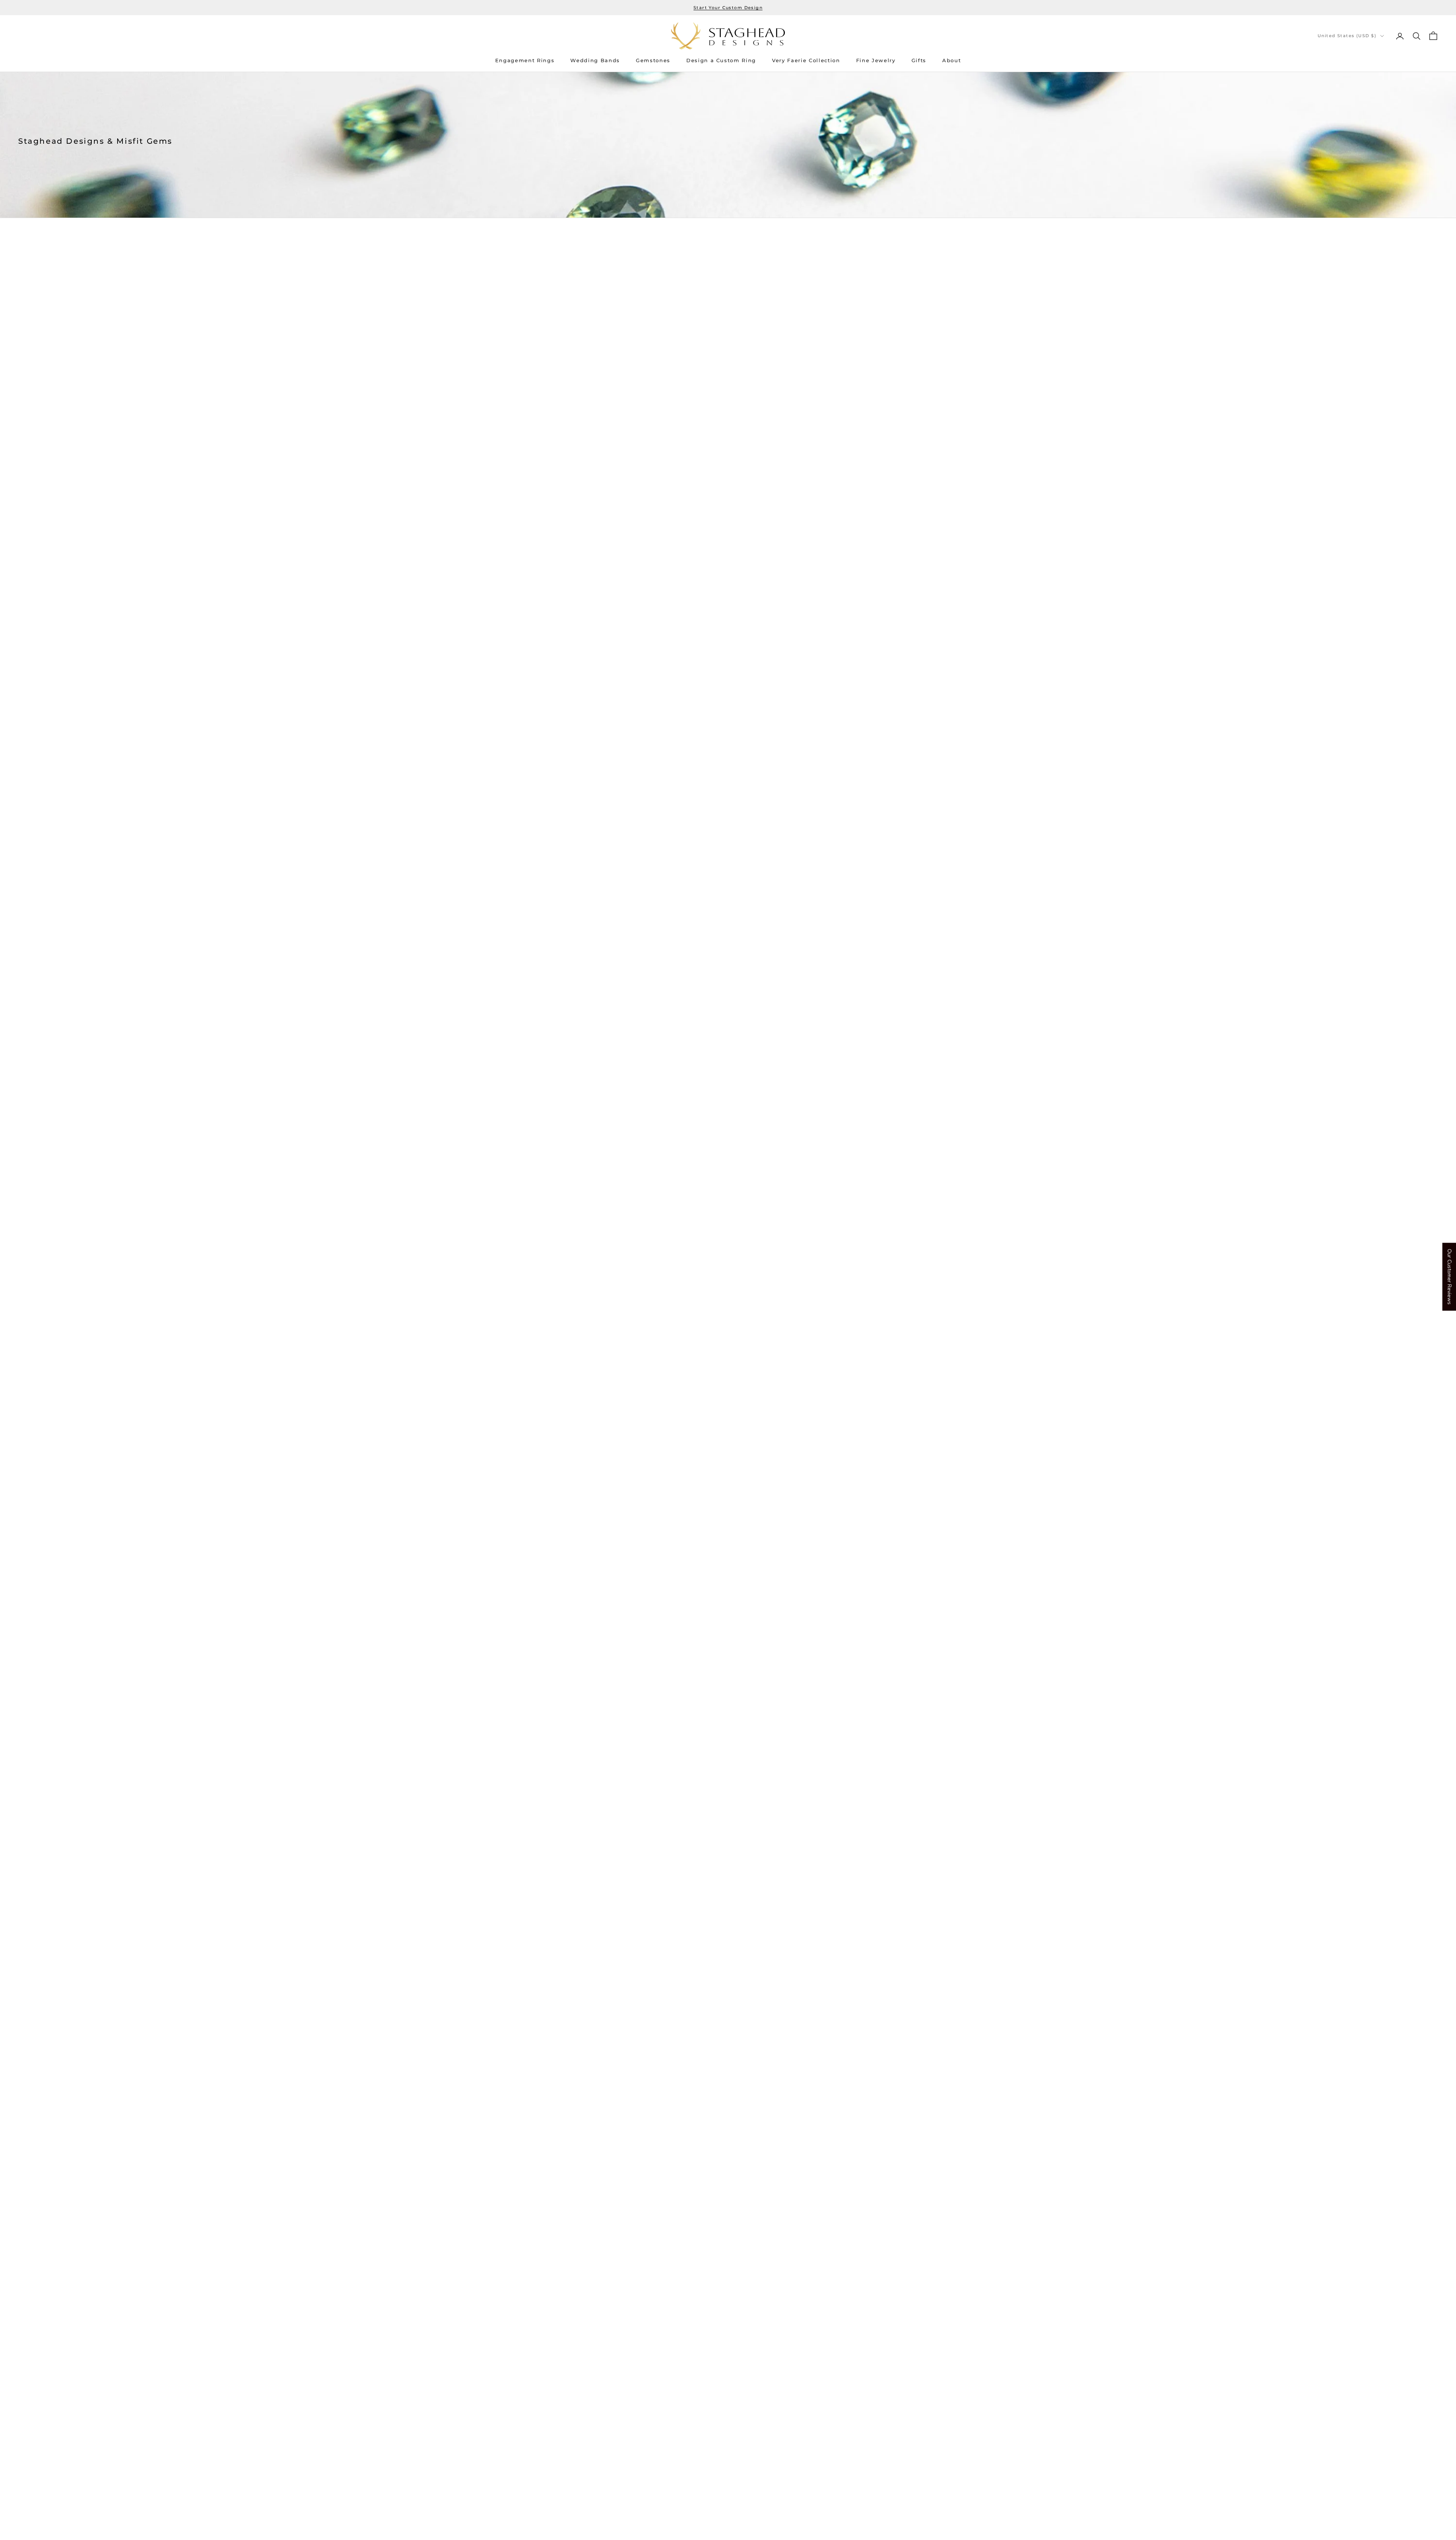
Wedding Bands (595, 60)
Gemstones (653, 60)
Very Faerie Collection (806, 60)
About (952, 60)
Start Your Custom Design (728, 8)
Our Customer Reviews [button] (1449, 1277)
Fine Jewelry (876, 60)
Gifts (919, 60)
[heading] (728, 36)
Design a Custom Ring (721, 60)
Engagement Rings (525, 60)
